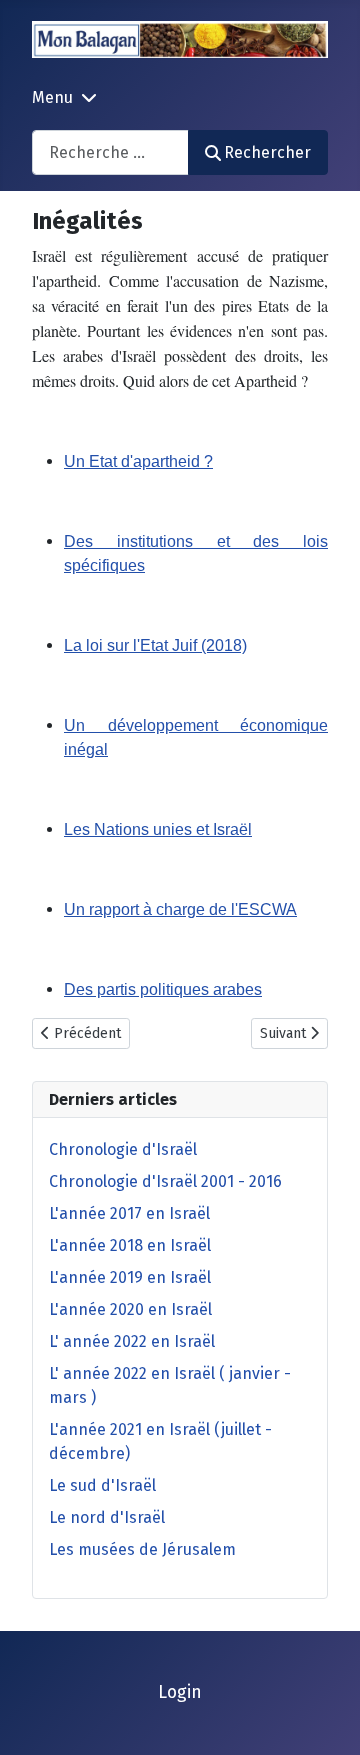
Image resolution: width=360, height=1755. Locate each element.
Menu (52, 97)
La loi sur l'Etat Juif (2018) (155, 645)
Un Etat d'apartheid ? (138, 461)
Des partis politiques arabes (163, 989)
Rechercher (267, 152)
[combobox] (110, 152)
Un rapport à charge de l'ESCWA (180, 909)
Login (180, 1692)
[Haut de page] (325, 1718)
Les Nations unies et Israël (158, 829)
